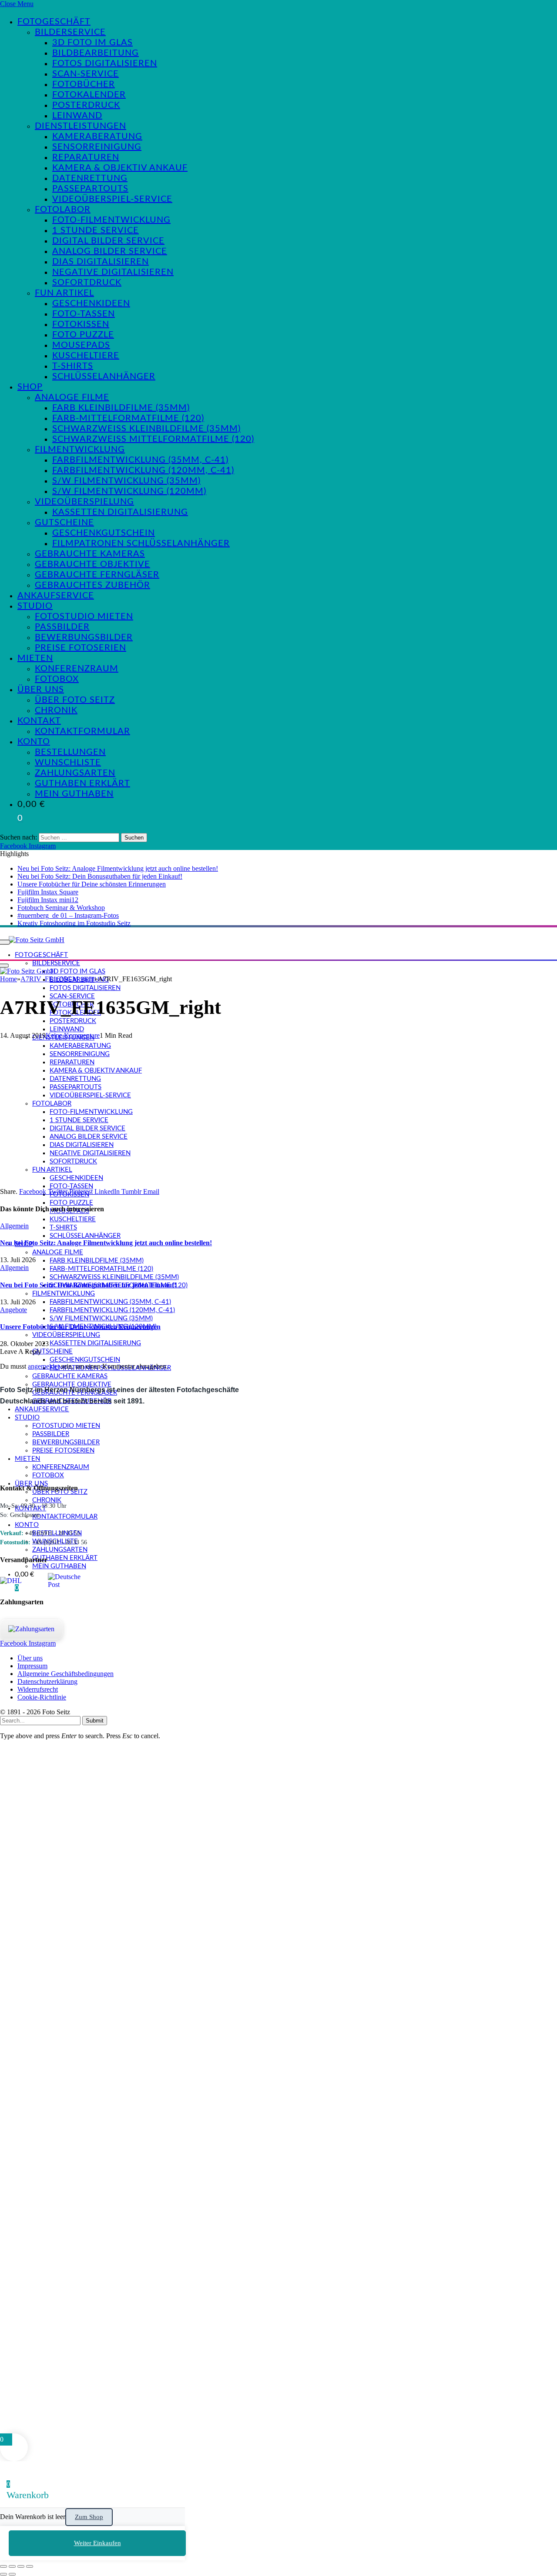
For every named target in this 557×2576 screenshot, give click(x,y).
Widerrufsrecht (38, 1689)
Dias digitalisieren (101, 262)
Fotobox (57, 679)
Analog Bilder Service (110, 251)
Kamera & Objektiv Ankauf (120, 168)
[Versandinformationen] (21, 1581)
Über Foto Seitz (75, 700)
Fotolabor (63, 210)
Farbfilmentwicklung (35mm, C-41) (140, 460)
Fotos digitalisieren (105, 63)
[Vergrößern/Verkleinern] (3, 2566)
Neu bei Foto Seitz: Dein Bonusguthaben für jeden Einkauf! (100, 876)
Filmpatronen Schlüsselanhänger (141, 543)
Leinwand (77, 116)
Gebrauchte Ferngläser (97, 575)
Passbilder (62, 627)
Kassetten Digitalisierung (120, 512)
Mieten (35, 658)
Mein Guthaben (74, 794)
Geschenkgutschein (104, 533)
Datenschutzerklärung (47, 1681)
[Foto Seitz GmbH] (37, 940)
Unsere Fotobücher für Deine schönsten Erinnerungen (92, 884)
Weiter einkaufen (97, 2543)
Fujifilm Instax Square (48, 892)
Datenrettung (90, 178)
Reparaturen (86, 157)
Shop (30, 387)
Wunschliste (68, 763)
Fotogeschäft (54, 22)
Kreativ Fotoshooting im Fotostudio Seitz (74, 923)
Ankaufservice (56, 596)
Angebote (13, 1310)
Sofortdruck (87, 283)
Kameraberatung (97, 137)
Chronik (56, 710)
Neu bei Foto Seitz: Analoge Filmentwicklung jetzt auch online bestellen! (118, 868)
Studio (35, 606)
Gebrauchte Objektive (92, 564)
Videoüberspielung (84, 502)
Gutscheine (64, 523)
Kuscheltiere (86, 356)
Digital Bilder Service (108, 241)
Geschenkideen (91, 303)
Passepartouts (90, 189)
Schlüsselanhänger (104, 377)
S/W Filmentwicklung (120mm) (129, 491)
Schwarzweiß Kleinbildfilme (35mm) (146, 429)
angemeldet (44, 1366)
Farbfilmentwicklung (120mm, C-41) (143, 470)
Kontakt (39, 721)
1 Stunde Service (96, 230)
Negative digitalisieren (113, 272)
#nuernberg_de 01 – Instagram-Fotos (68, 915)
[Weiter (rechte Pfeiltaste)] (12, 2574)
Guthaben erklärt (82, 783)
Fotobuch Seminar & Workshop (61, 908)
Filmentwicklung (80, 450)
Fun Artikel (64, 293)
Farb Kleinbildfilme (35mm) (121, 408)
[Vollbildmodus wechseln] (12, 2566)
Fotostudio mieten (84, 617)
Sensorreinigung (97, 147)
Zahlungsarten (75, 773)
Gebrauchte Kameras (90, 554)
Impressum (32, 1666)
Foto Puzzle (83, 335)
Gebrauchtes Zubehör (92, 585)
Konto (34, 742)
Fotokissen (81, 324)
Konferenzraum (77, 669)
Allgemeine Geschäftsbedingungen (65, 1674)
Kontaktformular (82, 731)
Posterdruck (86, 105)
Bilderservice (70, 32)
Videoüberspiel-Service (112, 199)
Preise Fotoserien (81, 648)
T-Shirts (73, 366)
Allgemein (14, 1226)
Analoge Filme (72, 397)
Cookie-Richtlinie (42, 1697)
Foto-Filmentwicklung (111, 220)
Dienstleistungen (81, 126)
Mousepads (81, 345)
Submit (95, 1721)
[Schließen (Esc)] (30, 2566)
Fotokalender (89, 95)
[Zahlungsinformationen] (31, 1629)
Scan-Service (86, 74)
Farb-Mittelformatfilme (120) (128, 418)
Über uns (41, 690)
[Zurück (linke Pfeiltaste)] (3, 2574)
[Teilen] (21, 2566)
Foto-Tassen (84, 314)
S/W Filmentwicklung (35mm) (126, 481)
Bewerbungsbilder (84, 637)
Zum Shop (89, 2517)
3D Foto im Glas (92, 43)
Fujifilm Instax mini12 (48, 900)
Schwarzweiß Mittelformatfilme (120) (153, 439)
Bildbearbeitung (96, 53)
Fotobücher (84, 84)
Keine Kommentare (73, 1035)
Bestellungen (70, 752)
